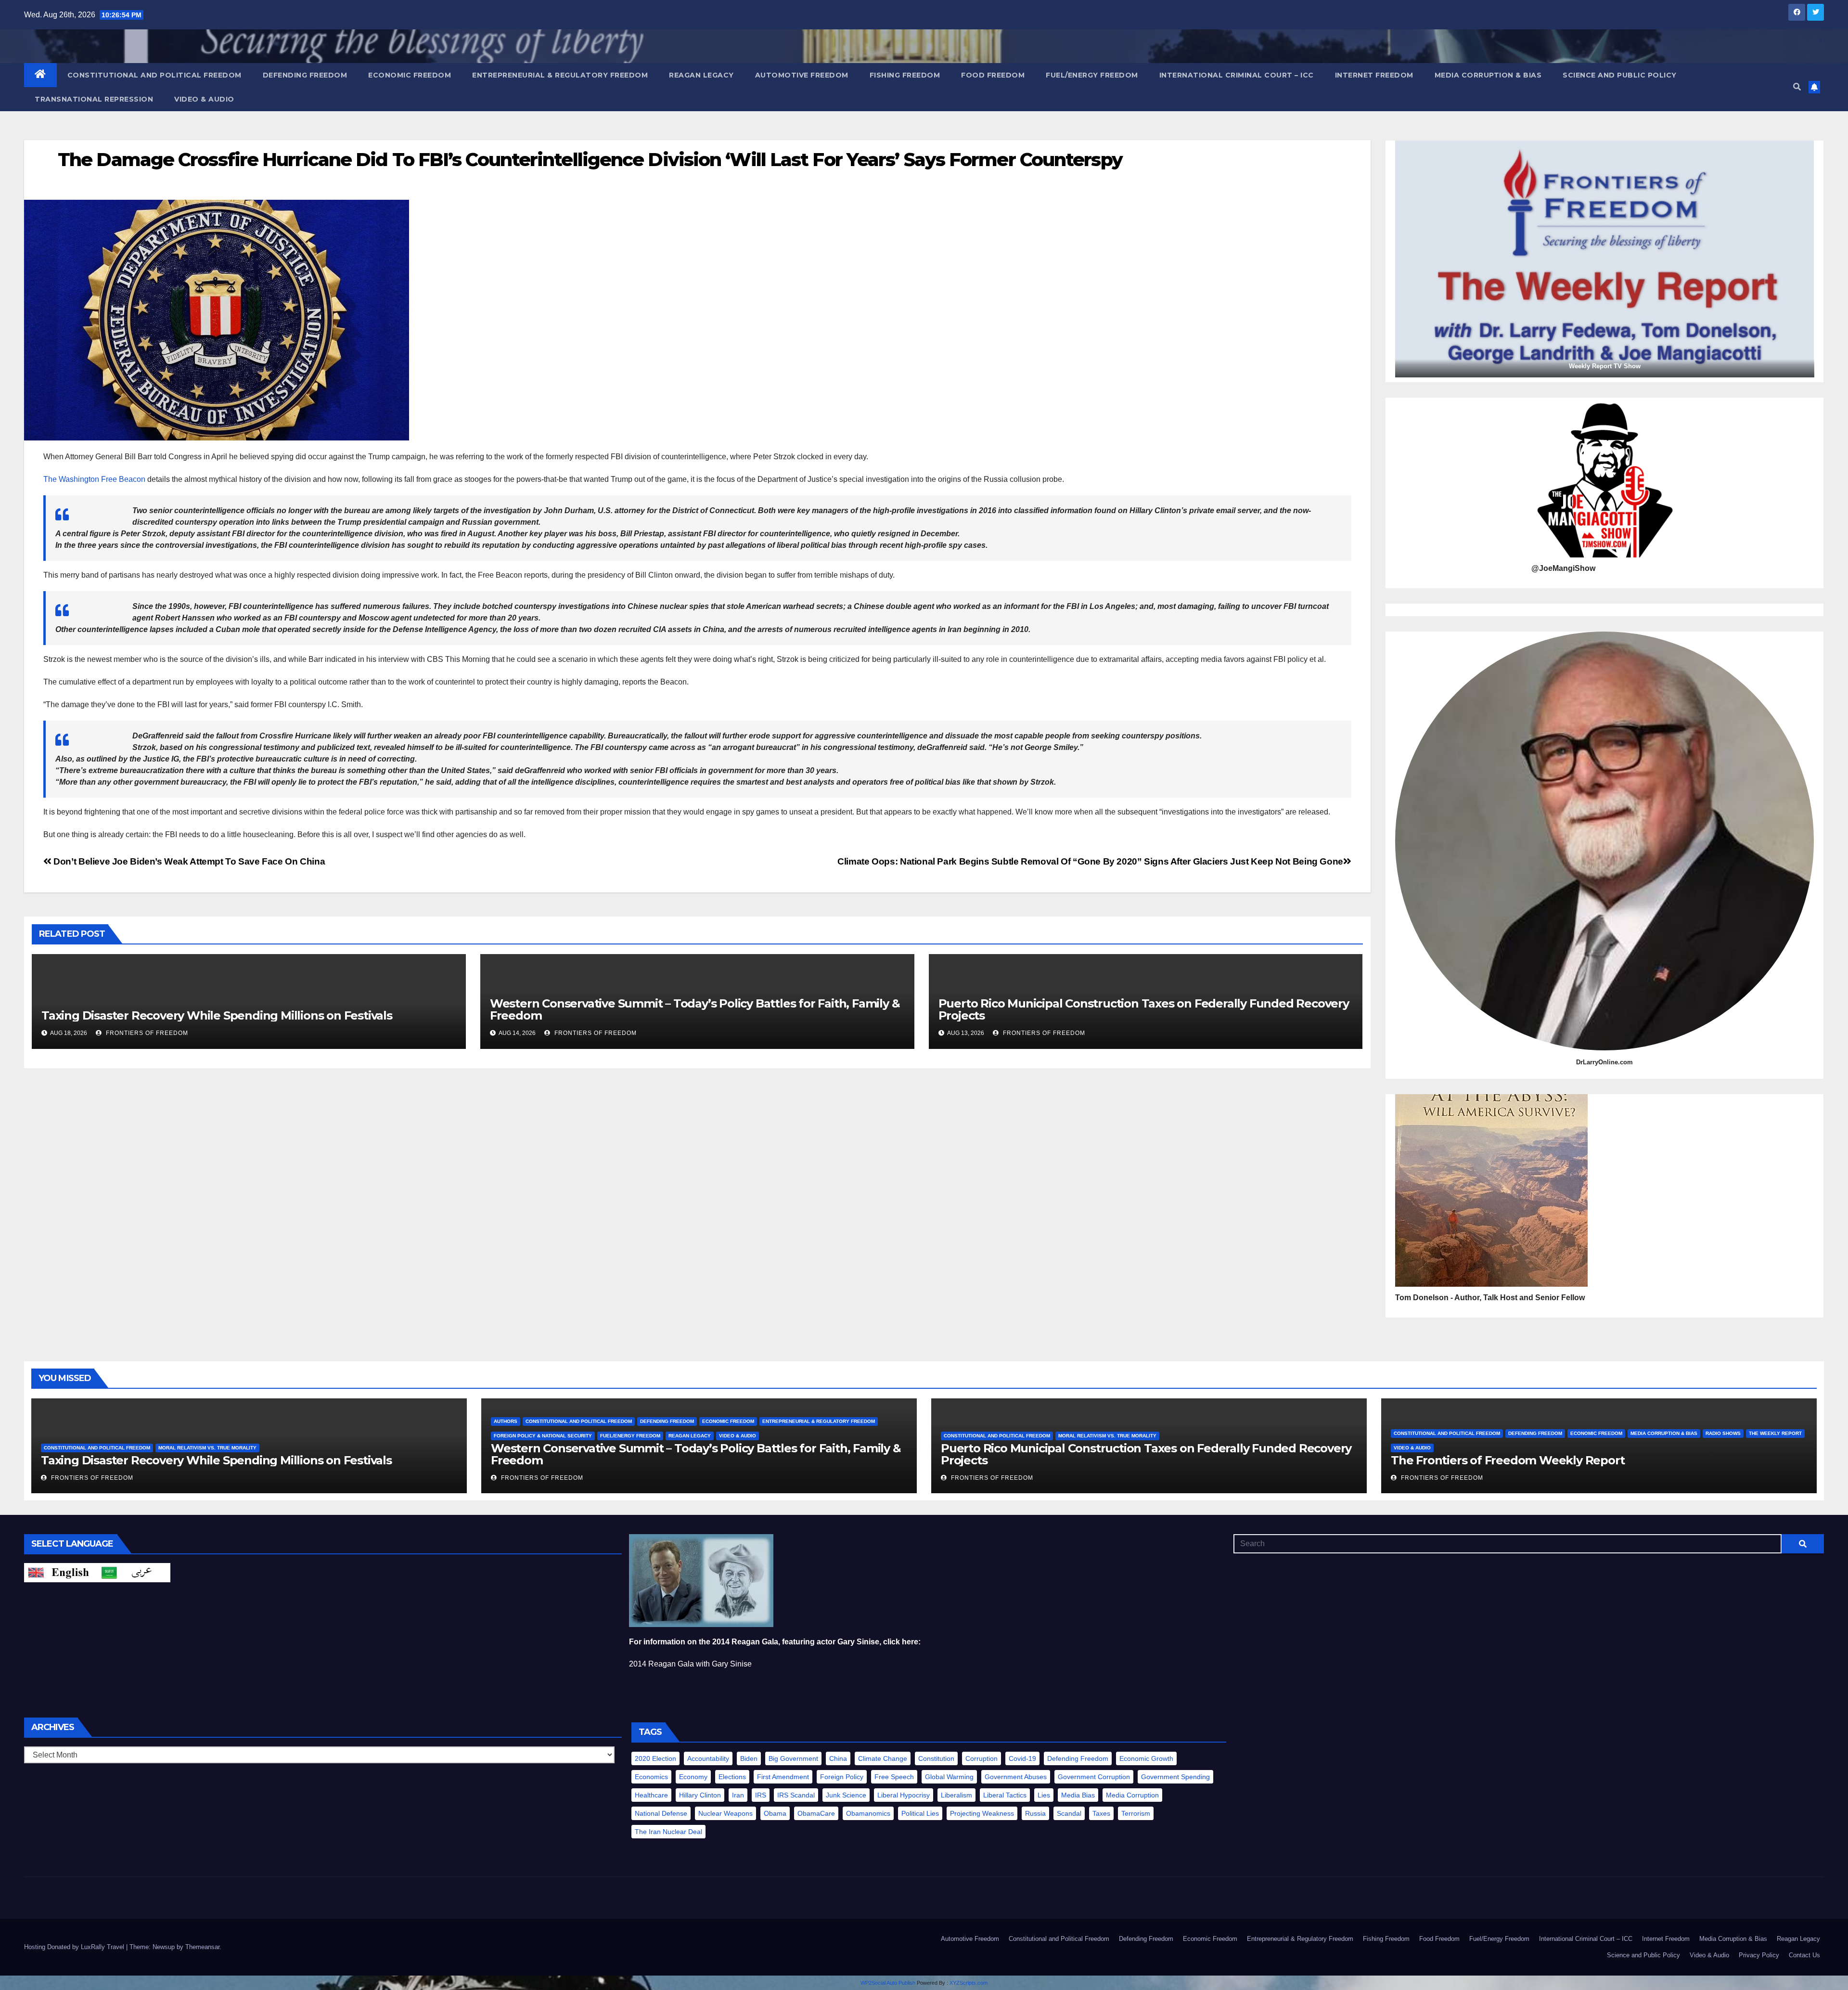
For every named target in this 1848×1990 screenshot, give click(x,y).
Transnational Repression (94, 99)
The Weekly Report (1775, 1433)
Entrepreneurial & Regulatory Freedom (560, 75)
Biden (749, 1758)
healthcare (651, 1795)
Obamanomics (868, 1813)
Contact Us (1804, 1955)
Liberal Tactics (1005, 1795)
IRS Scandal (796, 1795)
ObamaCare (816, 1813)
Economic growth (1146, 1758)
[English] (61, 1572)
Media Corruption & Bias (1488, 75)
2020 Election (655, 1758)
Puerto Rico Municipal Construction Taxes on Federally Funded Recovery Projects (1144, 1009)
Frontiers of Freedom (146, 1033)
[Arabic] (134, 1572)
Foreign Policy (842, 1777)
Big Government (793, 1758)
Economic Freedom (410, 75)
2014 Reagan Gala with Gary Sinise (690, 1664)
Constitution (936, 1758)
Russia (1035, 1813)
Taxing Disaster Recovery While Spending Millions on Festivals (217, 1015)
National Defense (661, 1813)
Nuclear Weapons (725, 1813)
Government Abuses (1016, 1777)
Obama (775, 1813)
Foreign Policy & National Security (543, 1436)
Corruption (982, 1758)
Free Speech (894, 1777)
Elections (732, 1777)
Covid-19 (1022, 1758)
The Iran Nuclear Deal (668, 1832)
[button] (1797, 87)
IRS (761, 1795)
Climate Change (883, 1758)
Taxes (1101, 1813)
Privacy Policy (1759, 1955)
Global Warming (949, 1777)
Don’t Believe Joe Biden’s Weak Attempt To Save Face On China (188, 861)
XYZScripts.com (969, 1983)
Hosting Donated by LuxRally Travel (75, 1947)
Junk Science (846, 1795)
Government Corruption (1094, 1777)
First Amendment (783, 1777)
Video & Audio (204, 99)
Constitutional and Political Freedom (154, 75)
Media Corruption (1132, 1795)
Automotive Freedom (802, 75)
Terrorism (1136, 1813)
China (838, 1758)
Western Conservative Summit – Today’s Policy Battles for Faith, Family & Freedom (695, 1009)
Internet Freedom (1374, 75)
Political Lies (920, 1813)
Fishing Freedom (905, 75)
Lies (1044, 1795)
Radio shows (1723, 1433)
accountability (708, 1758)
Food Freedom (993, 75)
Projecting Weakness (982, 1813)
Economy (693, 1777)
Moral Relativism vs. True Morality (207, 1448)
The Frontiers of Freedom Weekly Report (1508, 1460)
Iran (738, 1795)
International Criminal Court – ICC (1237, 75)
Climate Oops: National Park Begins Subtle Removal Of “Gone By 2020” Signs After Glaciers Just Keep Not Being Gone (1090, 861)
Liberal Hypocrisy (904, 1795)
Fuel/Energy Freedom (1092, 75)
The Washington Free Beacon (94, 479)
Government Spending (1175, 1777)
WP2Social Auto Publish (888, 1983)
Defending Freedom (305, 75)
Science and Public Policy (1620, 75)
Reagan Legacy (701, 75)
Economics (651, 1777)
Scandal (1069, 1813)
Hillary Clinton (700, 1795)
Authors (506, 1421)
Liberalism (956, 1795)
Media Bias (1078, 1795)
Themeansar (202, 1947)
